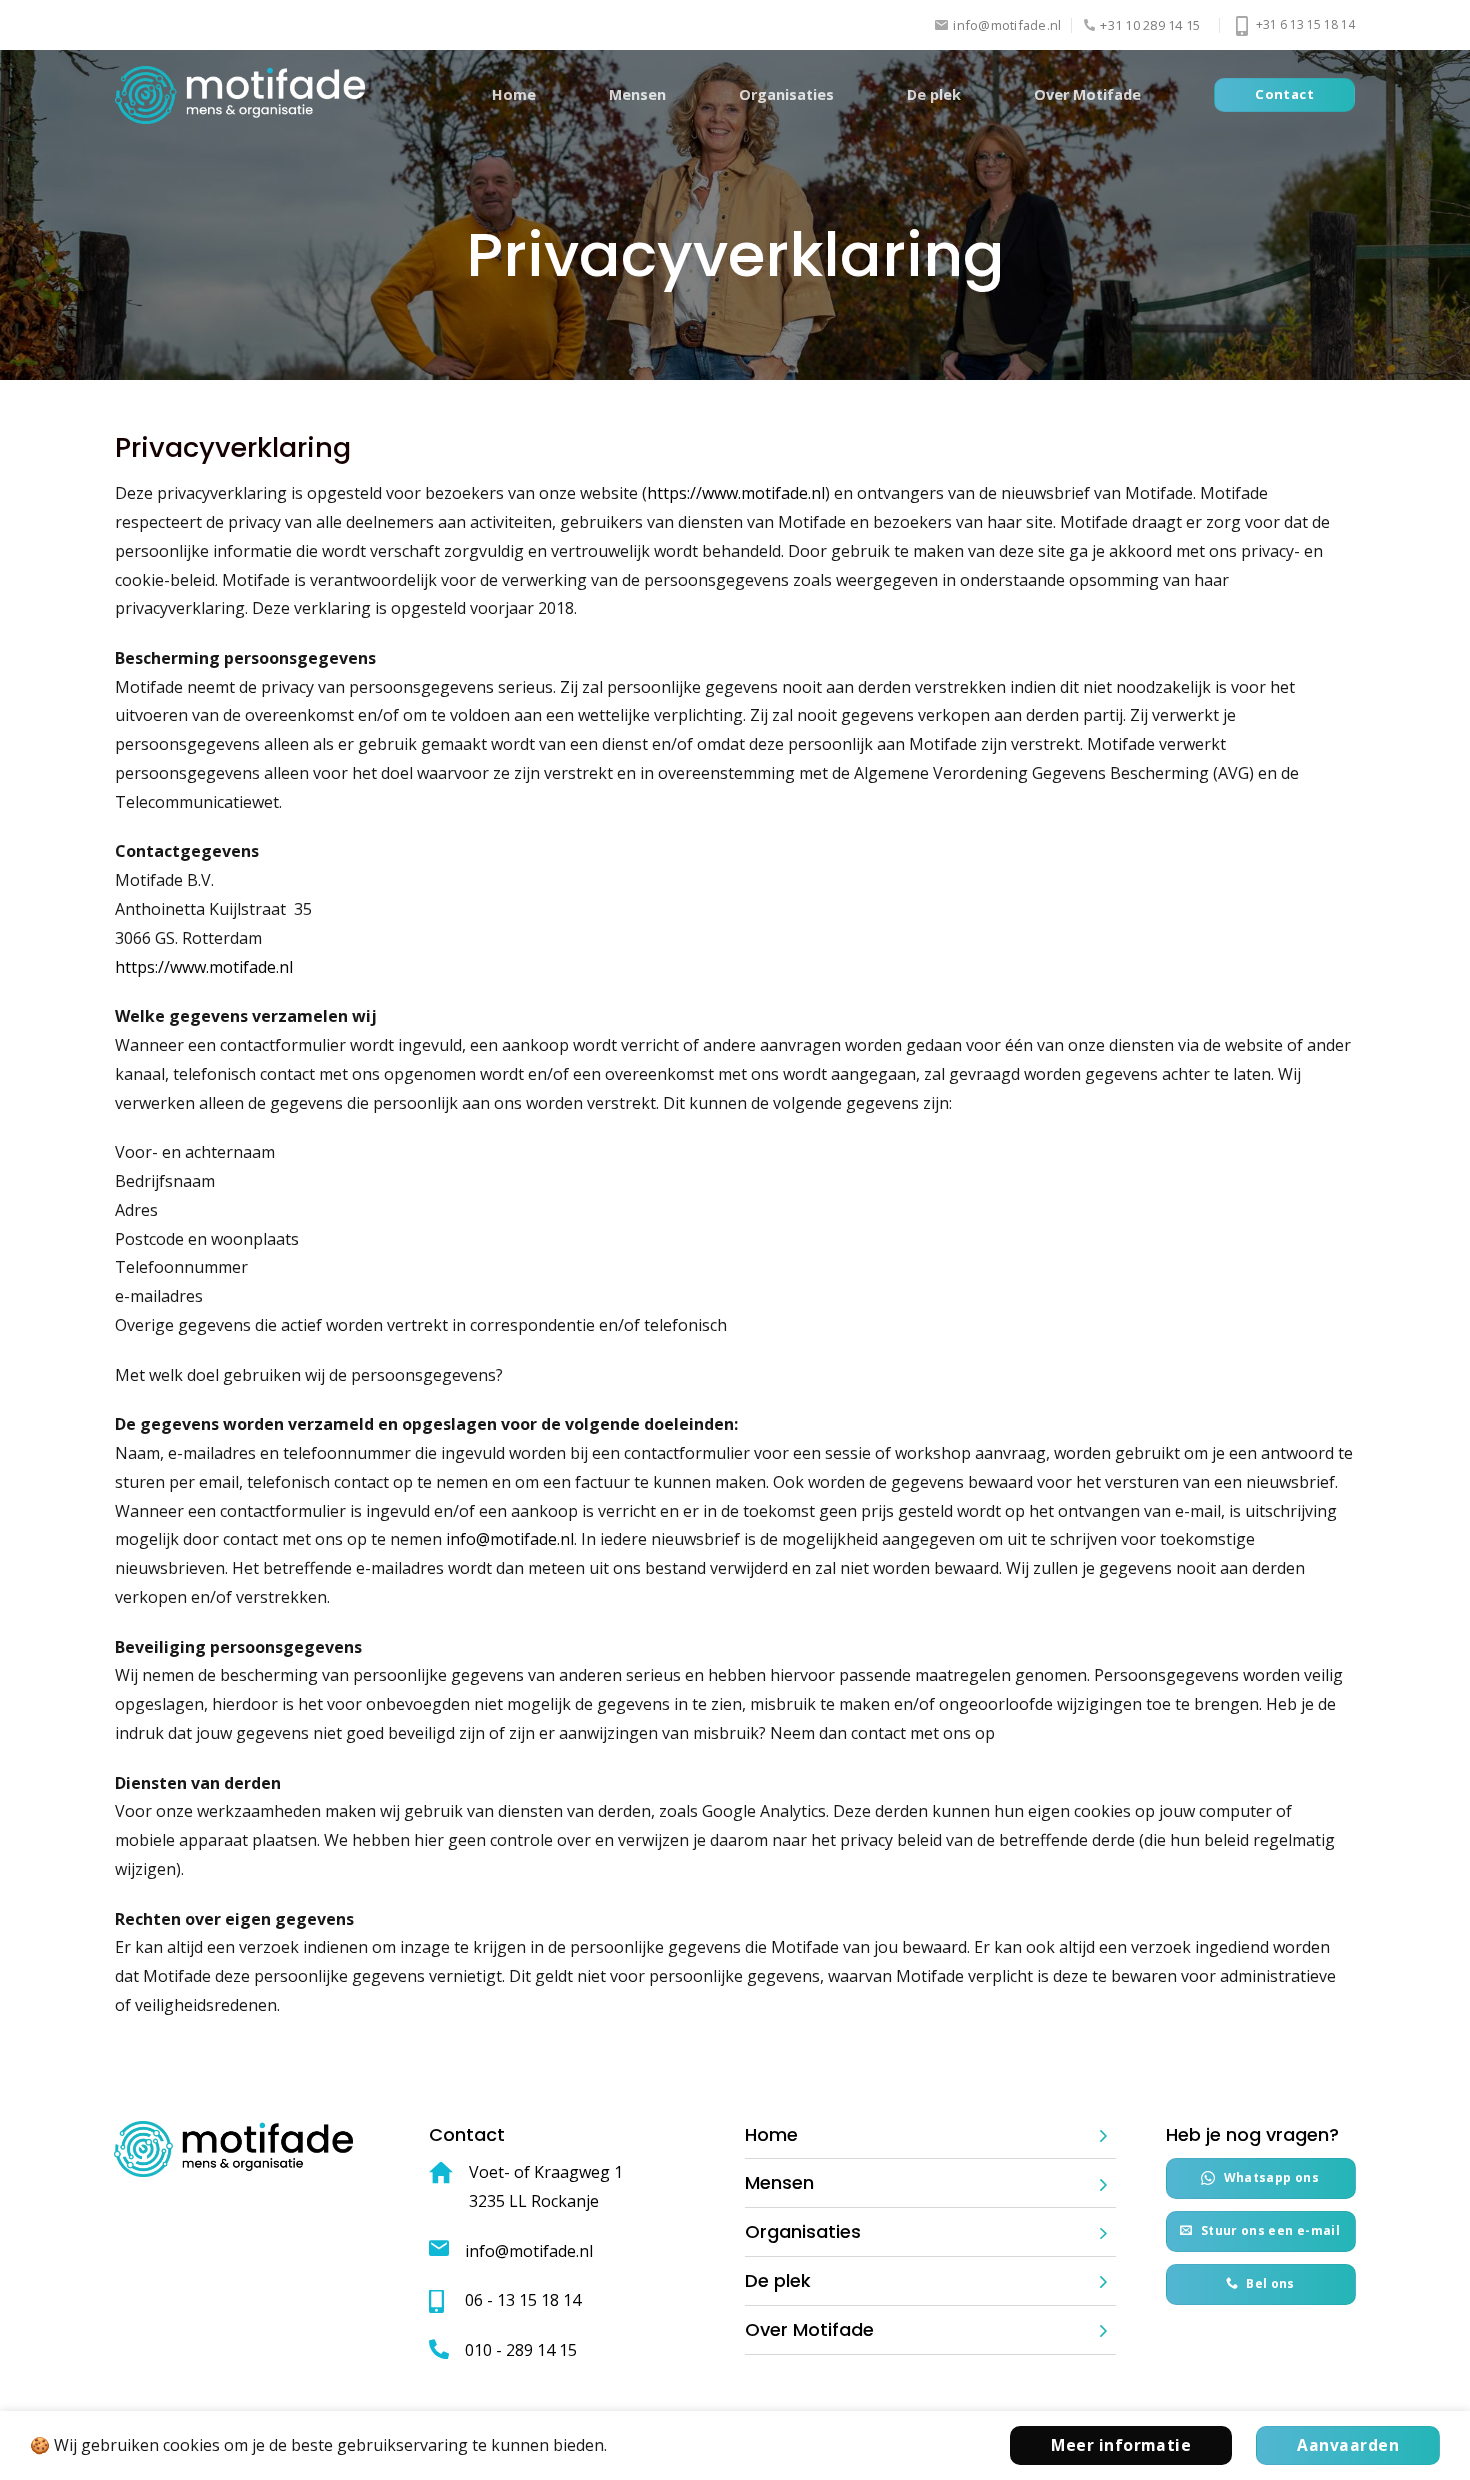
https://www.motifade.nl (736, 493)
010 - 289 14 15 (521, 2350)
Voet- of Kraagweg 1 (546, 2172)
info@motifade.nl (510, 1539)
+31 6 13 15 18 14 (1304, 24)
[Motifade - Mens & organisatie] (240, 95)
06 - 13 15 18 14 (523, 2300)
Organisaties (786, 94)
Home (514, 94)
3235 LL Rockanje (534, 2201)
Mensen (637, 94)
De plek (934, 94)
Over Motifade (1087, 94)
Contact (467, 2134)
